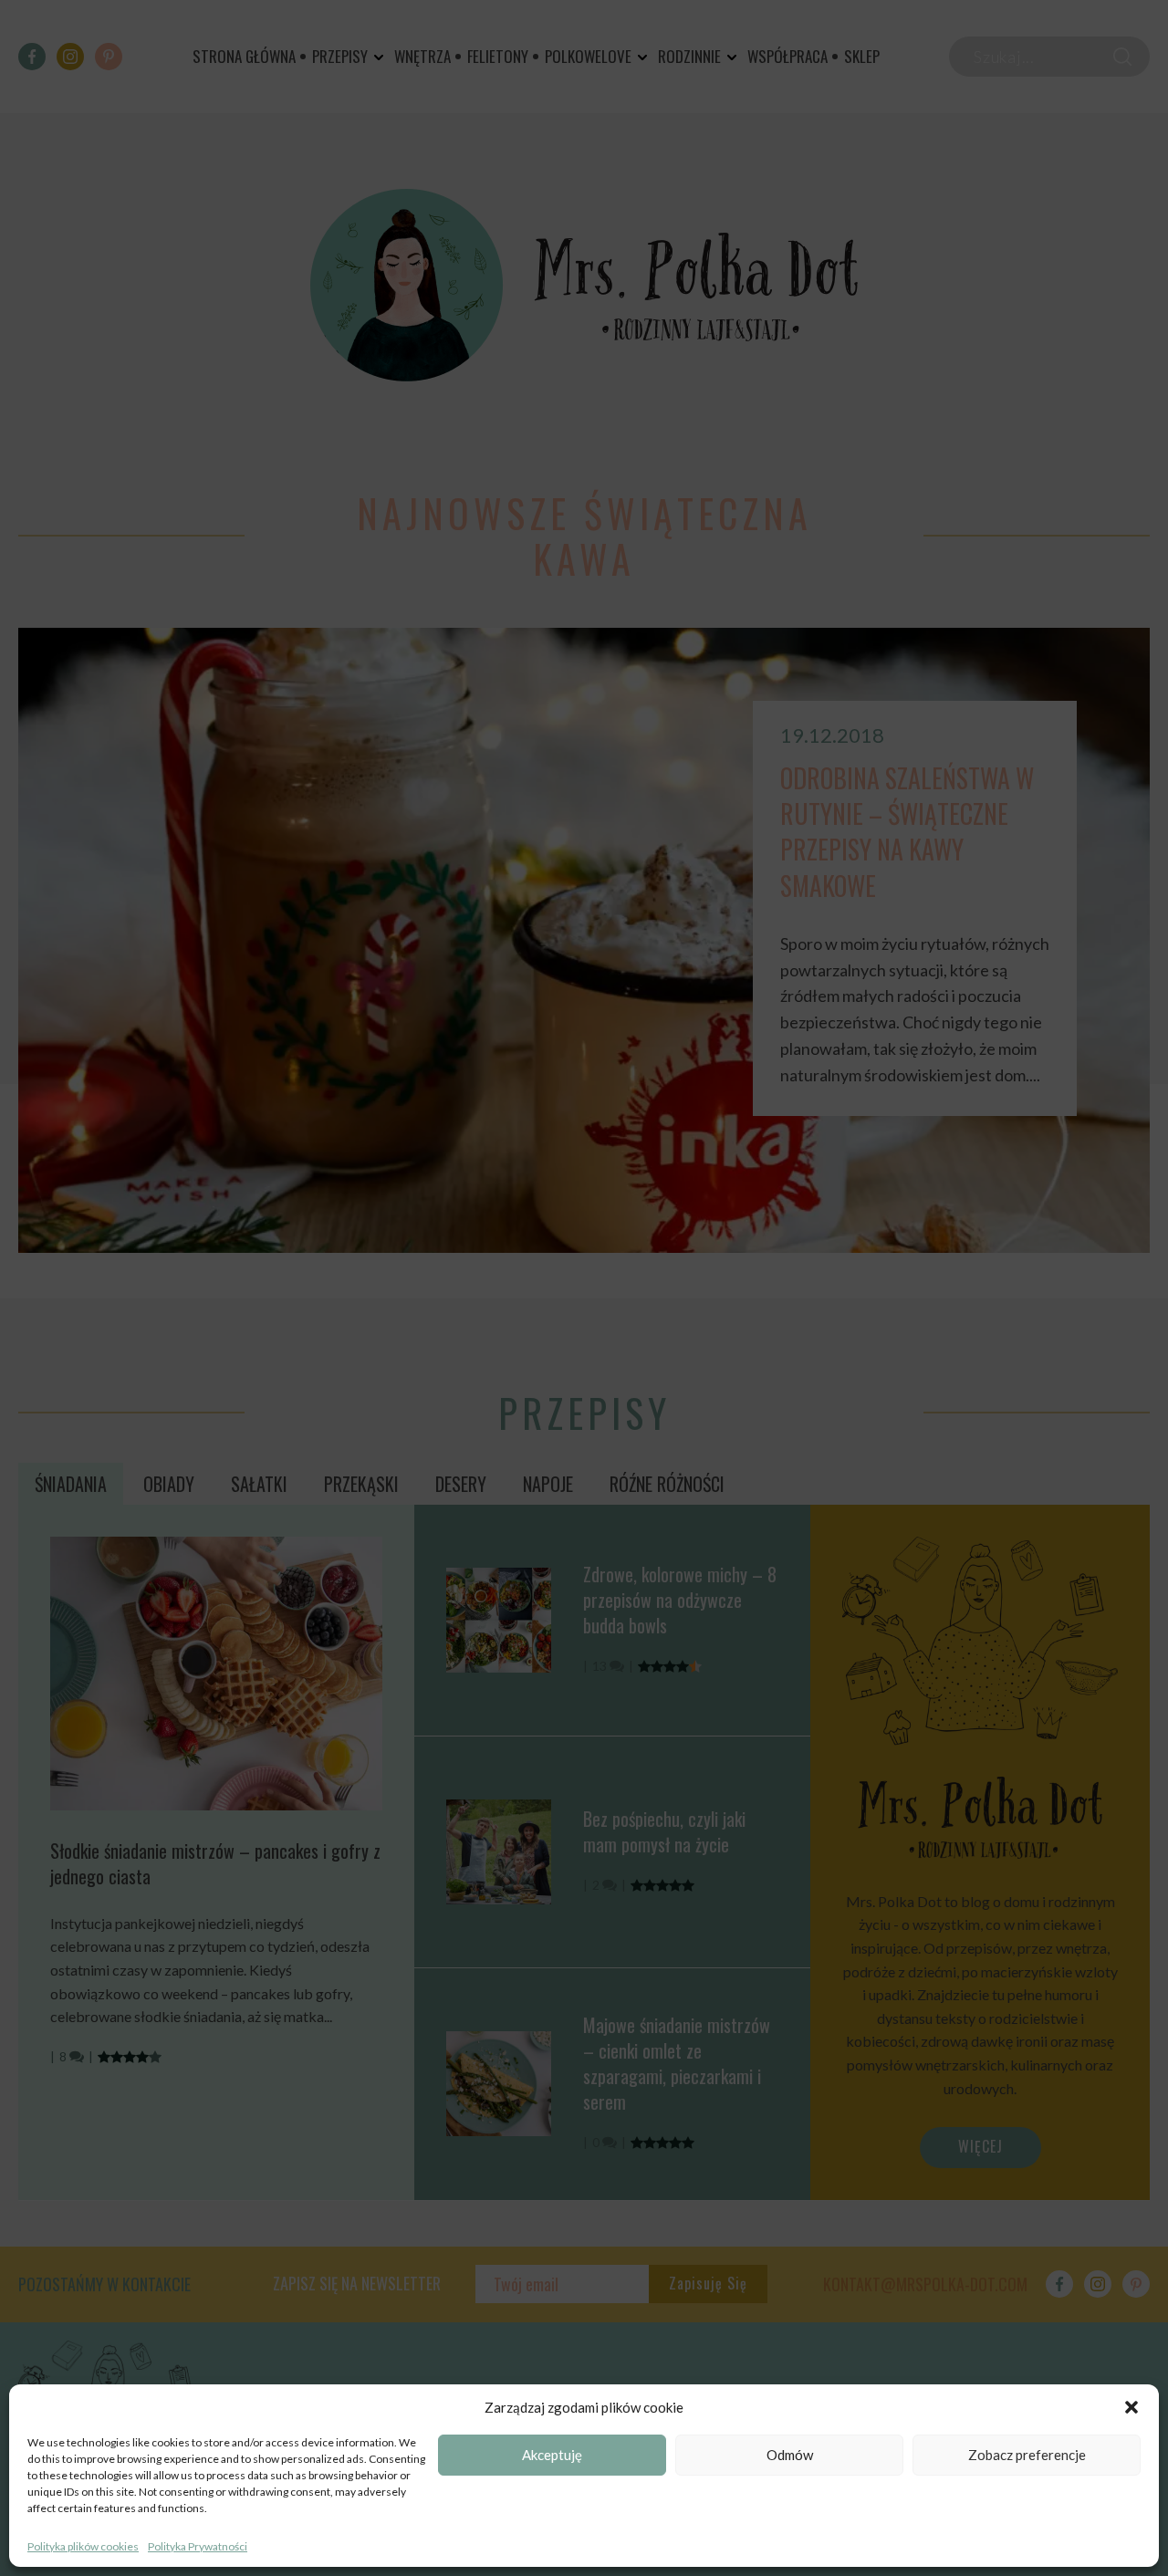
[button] (1131, 2407)
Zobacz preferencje (1027, 2456)
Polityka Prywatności (198, 2546)
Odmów (790, 2456)
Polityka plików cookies (83, 2546)
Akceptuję (552, 2456)
